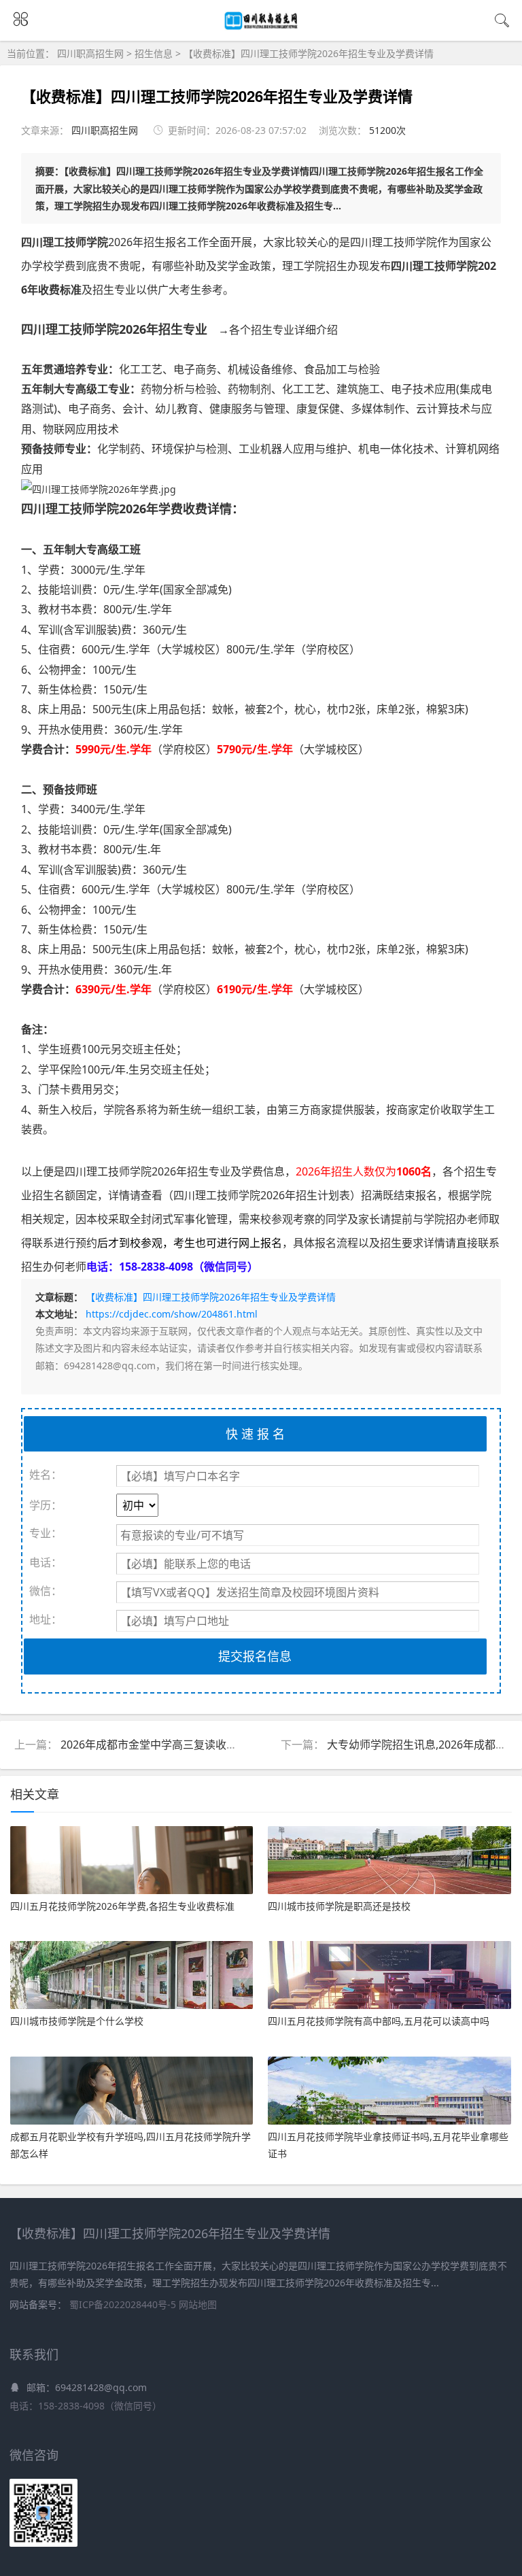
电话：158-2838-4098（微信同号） (86, 2406)
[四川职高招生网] (261, 27)
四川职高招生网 (92, 53)
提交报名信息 (255, 1656)
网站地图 (198, 2304)
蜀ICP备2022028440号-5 (124, 2304)
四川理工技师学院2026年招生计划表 (262, 1195)
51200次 (387, 130)
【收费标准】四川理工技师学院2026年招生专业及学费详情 (309, 53)
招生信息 (154, 53)
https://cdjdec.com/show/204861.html (172, 1314)
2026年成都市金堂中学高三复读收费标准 (160, 1745)
